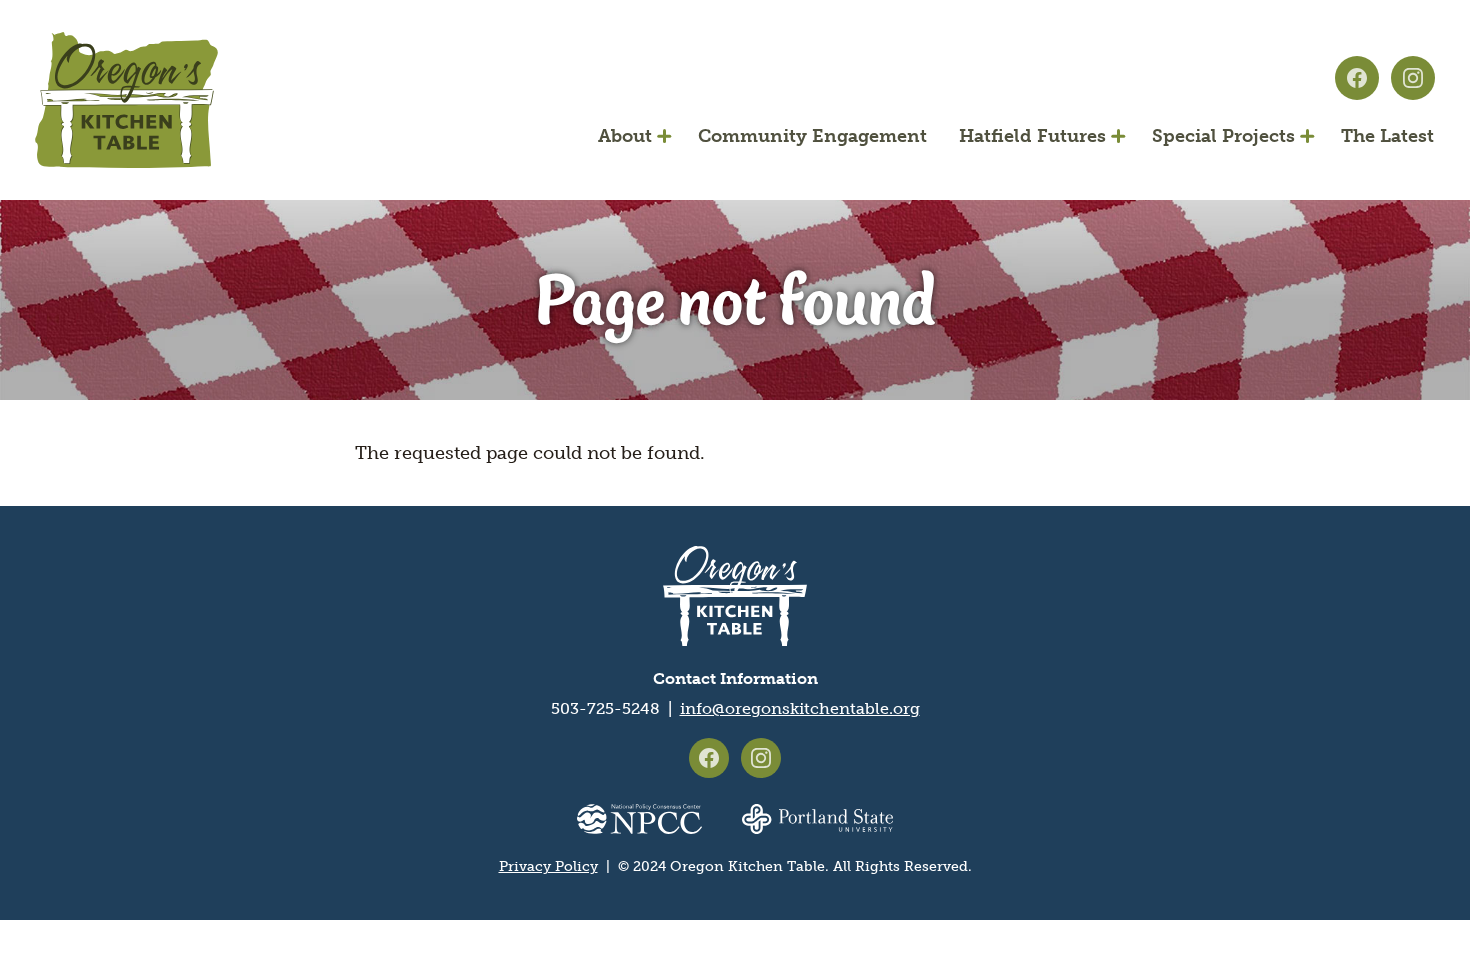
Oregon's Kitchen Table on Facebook (1357, 78)
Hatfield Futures (1032, 136)
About (625, 136)
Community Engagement (812, 136)
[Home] (126, 100)
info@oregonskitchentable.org (800, 708)
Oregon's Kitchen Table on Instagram (1413, 78)
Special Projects (1223, 136)
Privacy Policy (548, 866)
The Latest (1387, 136)
